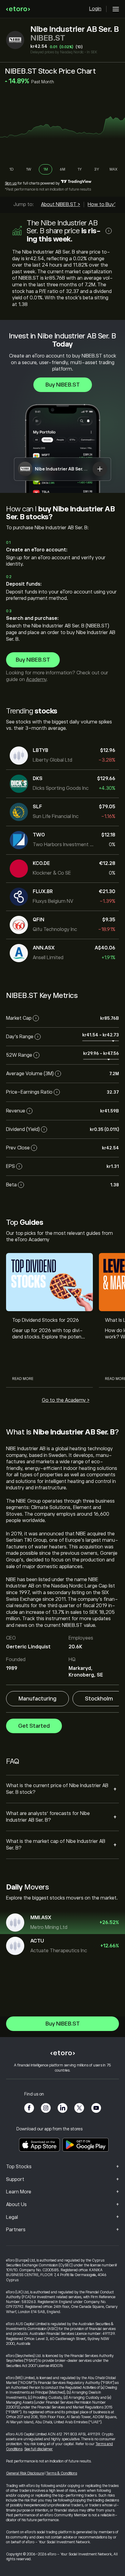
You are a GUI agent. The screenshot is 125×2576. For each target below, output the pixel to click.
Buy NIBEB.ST (63, 385)
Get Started (34, 1726)
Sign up (11, 183)
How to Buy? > (104, 204)
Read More (23, 1379)
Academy (36, 680)
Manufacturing (37, 1699)
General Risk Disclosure (25, 2473)
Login (95, 9)
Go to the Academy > (66, 1400)
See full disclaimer (39, 2449)
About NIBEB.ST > (61, 204)
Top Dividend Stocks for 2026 (46, 1320)
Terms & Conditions (62, 2473)
